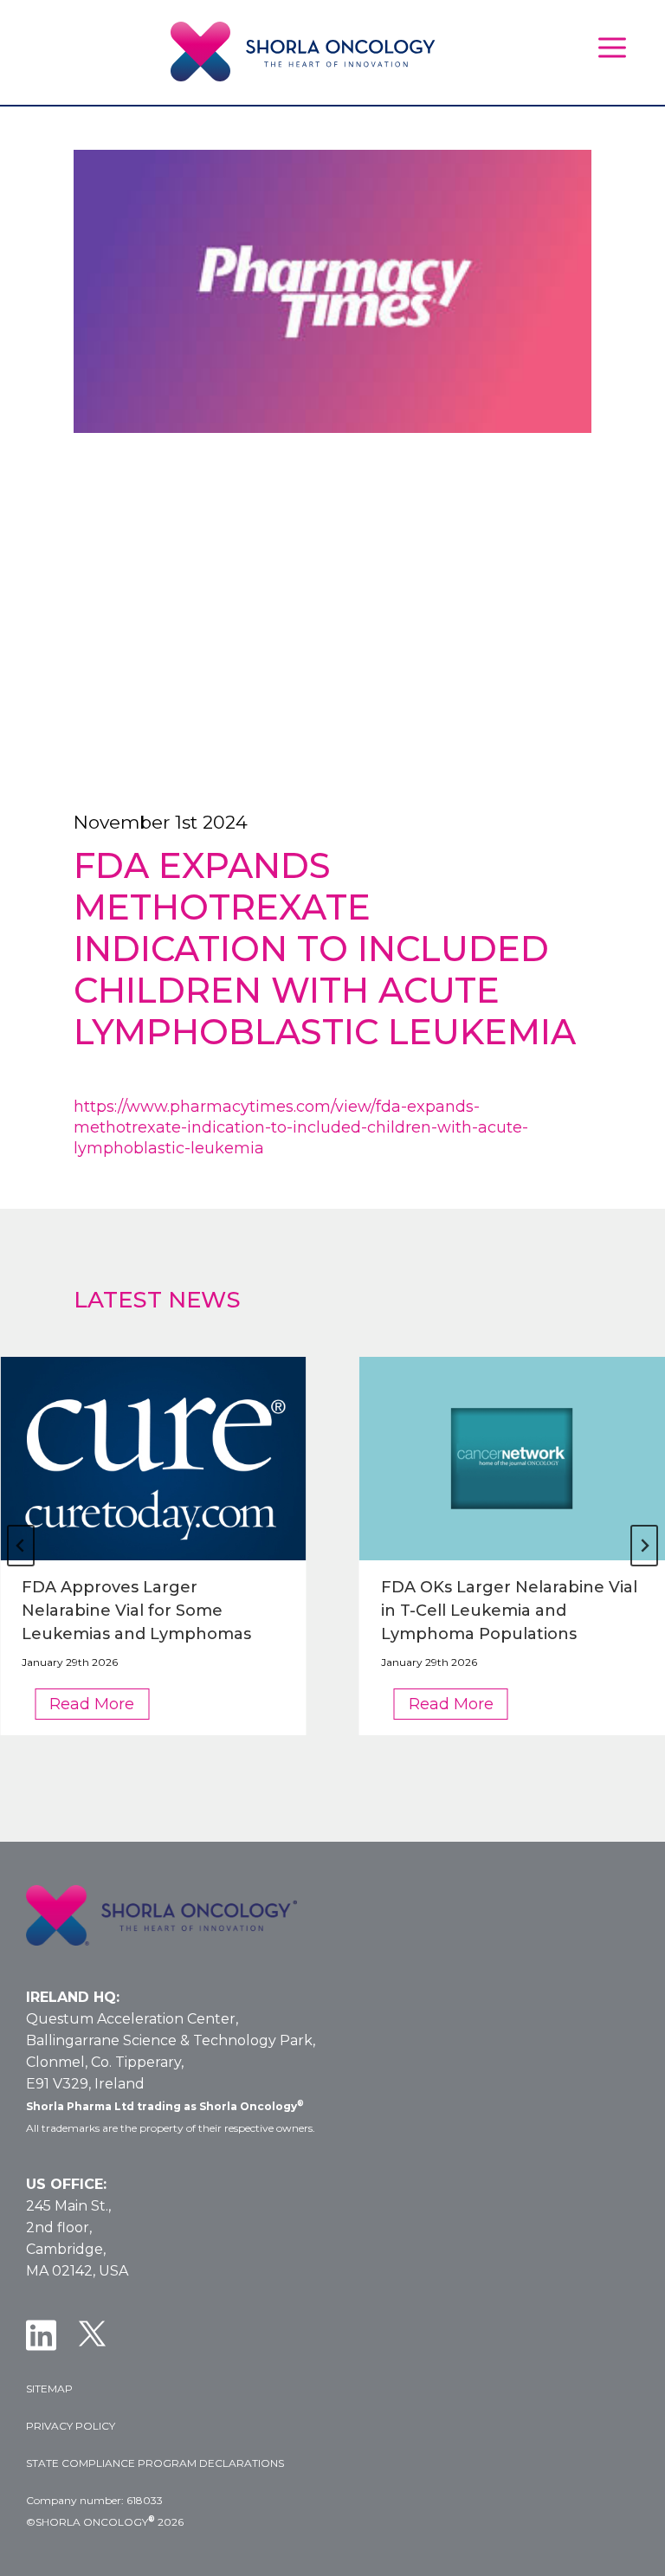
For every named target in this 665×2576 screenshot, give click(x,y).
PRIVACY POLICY (71, 2426)
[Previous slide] (21, 1546)
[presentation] (153, 1459)
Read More (99, 1707)
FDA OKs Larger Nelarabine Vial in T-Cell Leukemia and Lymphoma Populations (509, 1611)
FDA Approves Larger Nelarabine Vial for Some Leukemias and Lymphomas (136, 1611)
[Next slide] (644, 1546)
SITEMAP (49, 2389)
